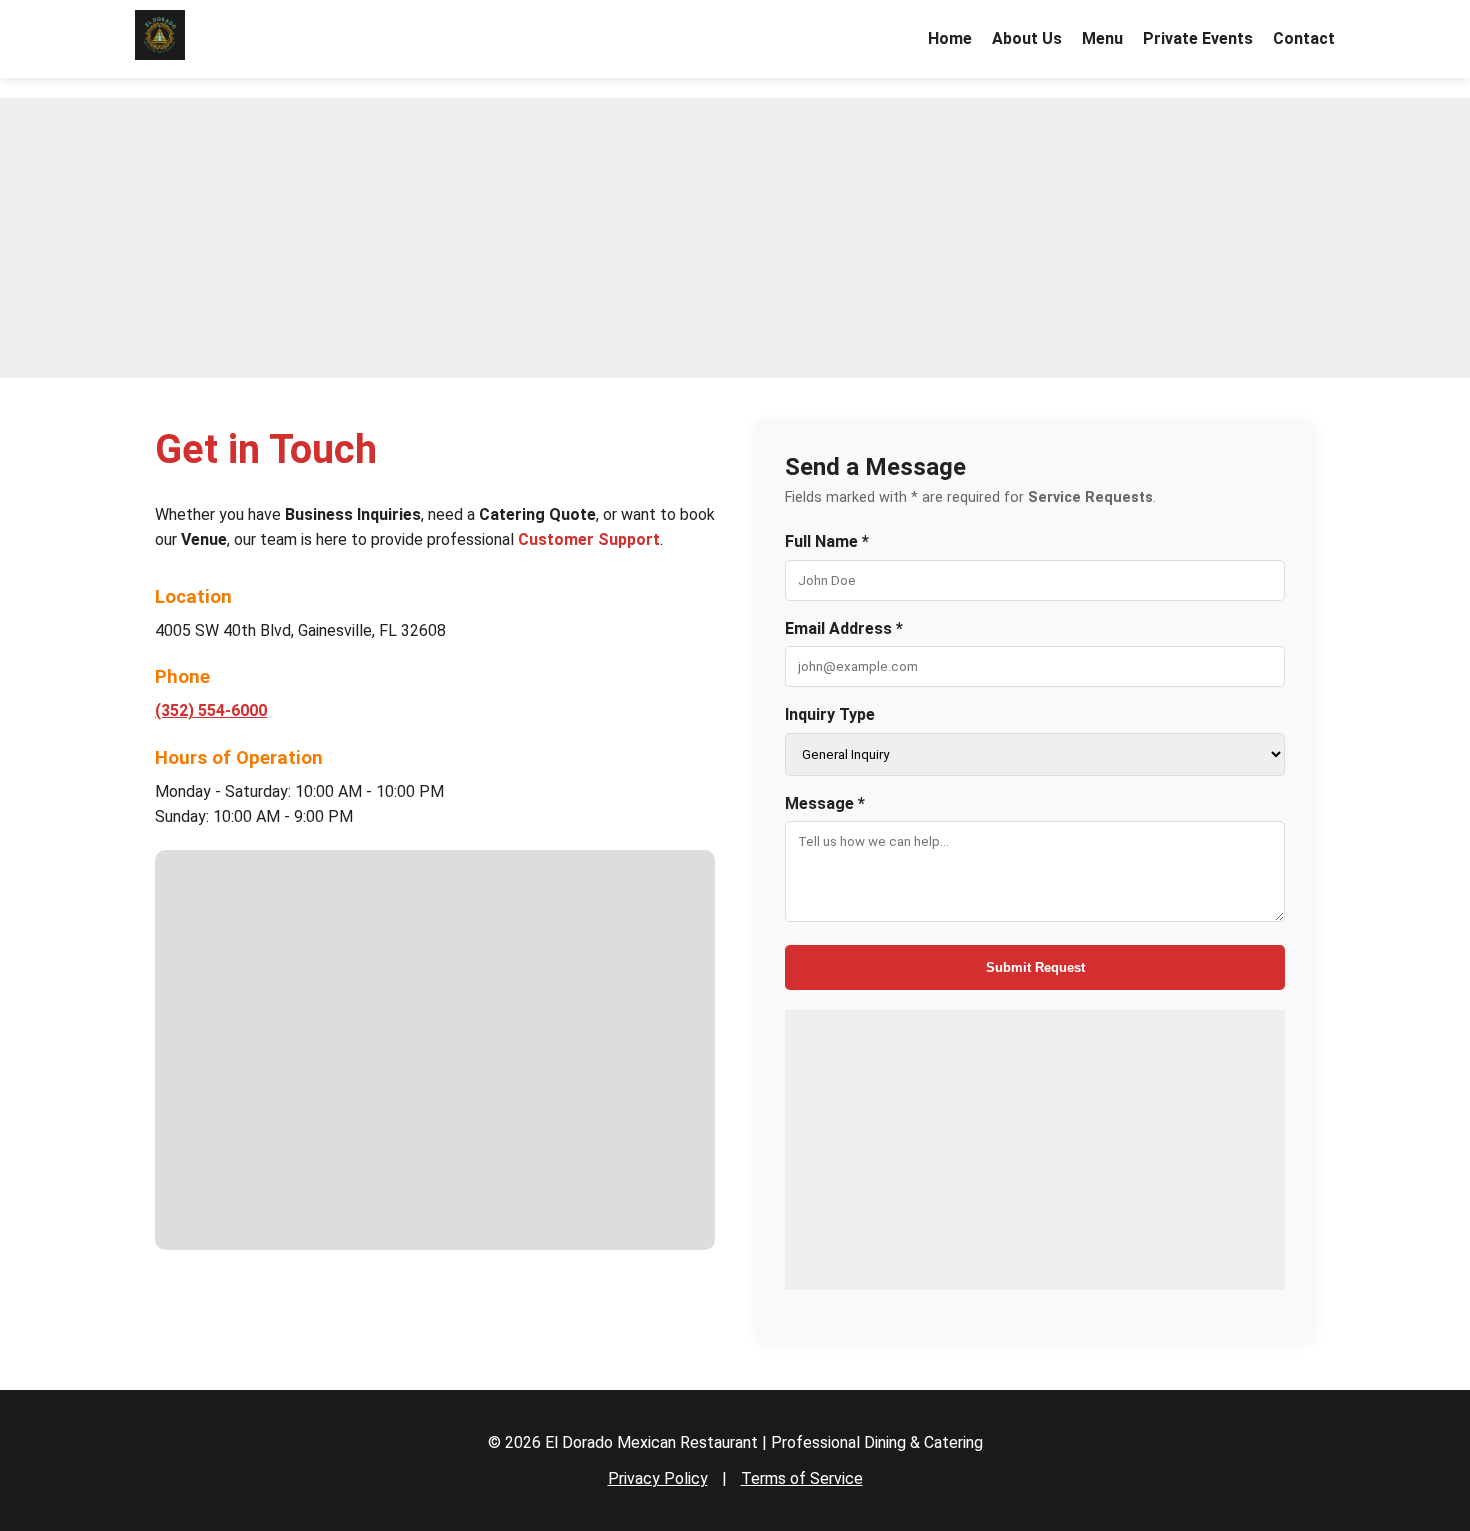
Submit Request (1035, 967)
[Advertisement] (735, 238)
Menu (1102, 38)
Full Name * (827, 541)
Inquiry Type (830, 714)
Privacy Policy (658, 1478)
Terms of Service (802, 1478)
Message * (825, 803)
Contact (1304, 38)
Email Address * (844, 628)
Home (950, 38)
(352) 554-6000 (211, 710)
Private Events (1198, 38)
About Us (1027, 38)
